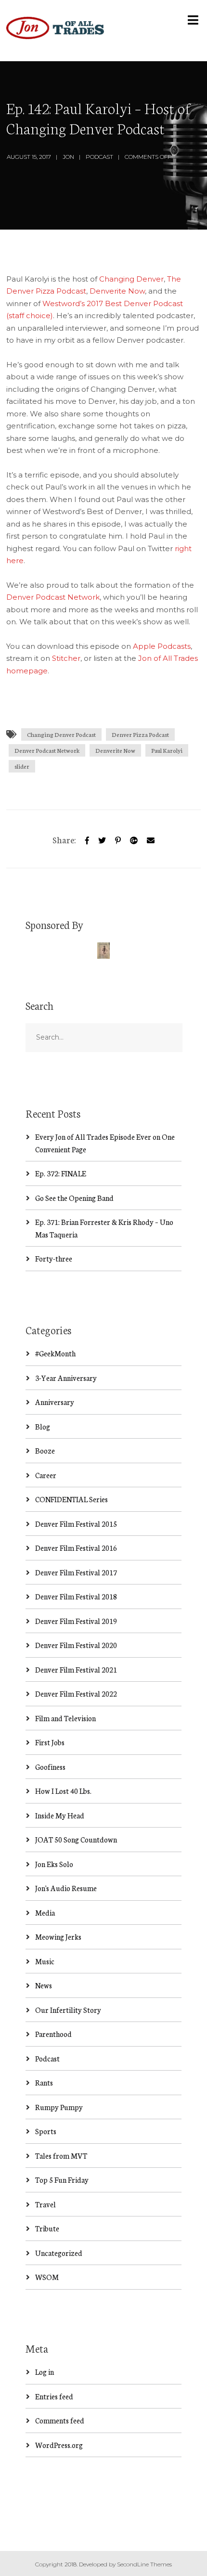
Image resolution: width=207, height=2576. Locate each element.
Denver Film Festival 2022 (76, 1694)
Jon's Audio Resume (66, 1888)
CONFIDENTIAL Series (71, 1499)
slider (22, 766)
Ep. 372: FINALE (61, 1173)
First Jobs (50, 1742)
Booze (45, 1450)
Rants (44, 2082)
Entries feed (54, 2396)
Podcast (99, 157)
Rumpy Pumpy (59, 2107)
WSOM (47, 2277)
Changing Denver (131, 279)
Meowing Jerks (58, 1937)
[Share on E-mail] (151, 839)
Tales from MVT (61, 2156)
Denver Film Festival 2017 (76, 1572)
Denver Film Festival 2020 (76, 1645)
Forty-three (54, 1258)
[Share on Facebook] (87, 839)
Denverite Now (117, 291)
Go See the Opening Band (74, 1198)
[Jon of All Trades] (55, 31)
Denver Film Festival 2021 (76, 1669)
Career (46, 1475)
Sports (46, 2131)
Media (45, 1913)
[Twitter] (102, 839)
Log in (45, 2372)
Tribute (47, 2228)
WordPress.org (59, 2445)
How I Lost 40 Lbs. (63, 1791)
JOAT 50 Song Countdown (76, 1839)
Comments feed (60, 2420)
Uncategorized (59, 2253)
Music (45, 1961)
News (44, 1985)
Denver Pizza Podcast (140, 734)
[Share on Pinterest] (118, 839)
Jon (68, 157)
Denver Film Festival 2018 (76, 1596)
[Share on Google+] (134, 839)
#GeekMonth (55, 1353)
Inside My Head (60, 1815)
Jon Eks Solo (54, 1864)
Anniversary (55, 1402)
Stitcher (66, 658)
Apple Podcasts (162, 646)
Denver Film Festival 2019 (76, 1621)
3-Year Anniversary (66, 1378)
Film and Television (65, 1718)
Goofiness (50, 1767)
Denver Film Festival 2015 (76, 1524)
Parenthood (53, 2034)
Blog (43, 1426)
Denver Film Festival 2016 (76, 1548)
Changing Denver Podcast (61, 734)
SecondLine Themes (144, 2564)
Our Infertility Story (68, 2010)
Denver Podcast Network (53, 597)
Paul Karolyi (167, 750)
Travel (45, 2204)
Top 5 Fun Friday (62, 2180)
